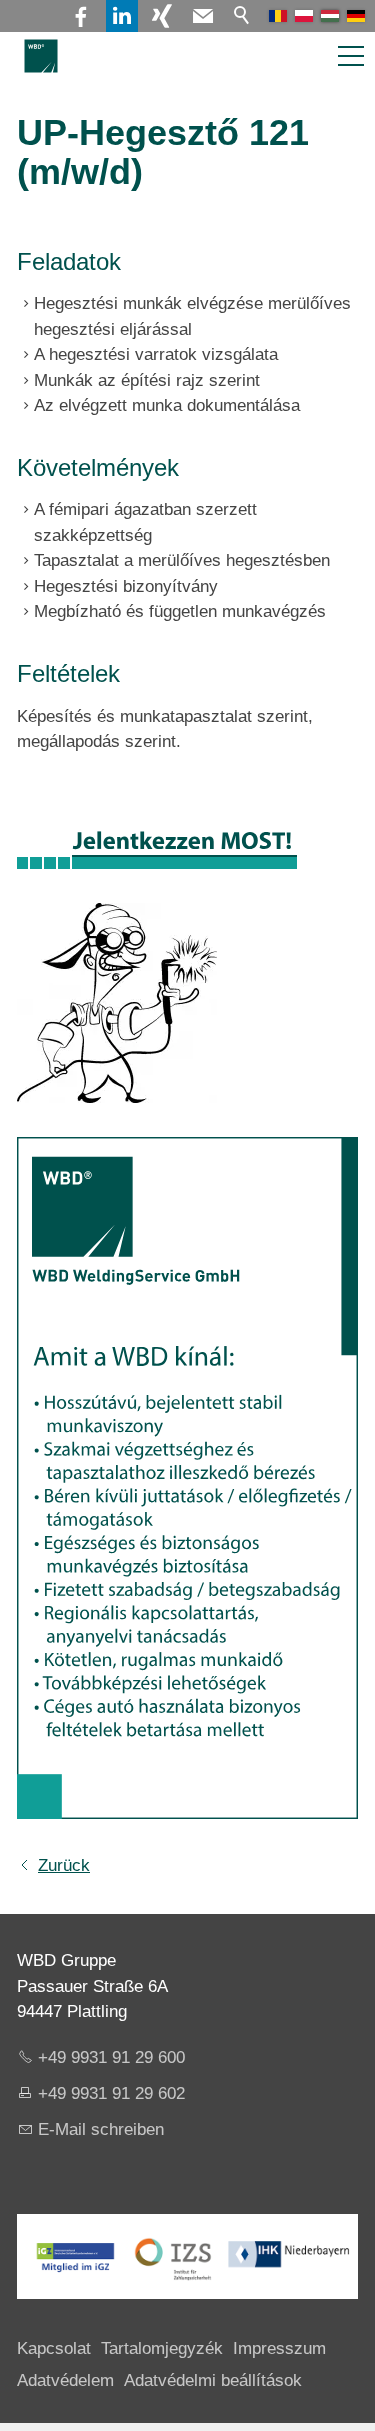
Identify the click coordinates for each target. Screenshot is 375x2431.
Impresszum (279, 2348)
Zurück (64, 1865)
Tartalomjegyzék (162, 2348)
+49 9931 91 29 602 (111, 2093)
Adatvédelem (65, 2380)
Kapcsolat (54, 2348)
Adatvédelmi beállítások (213, 2380)
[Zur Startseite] (41, 56)
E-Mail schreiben (101, 2129)
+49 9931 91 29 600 (111, 2057)
